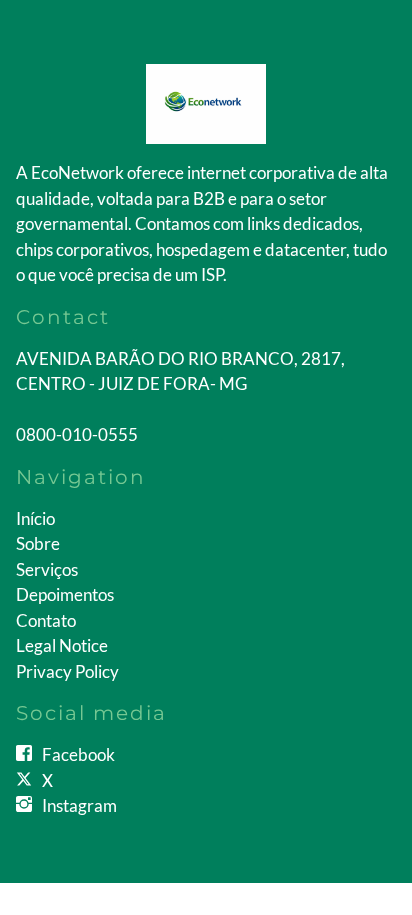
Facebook (78, 754)
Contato (46, 620)
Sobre (38, 543)
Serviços (47, 569)
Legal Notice (62, 645)
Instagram (79, 805)
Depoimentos (65, 594)
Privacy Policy (67, 671)
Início (35, 518)
